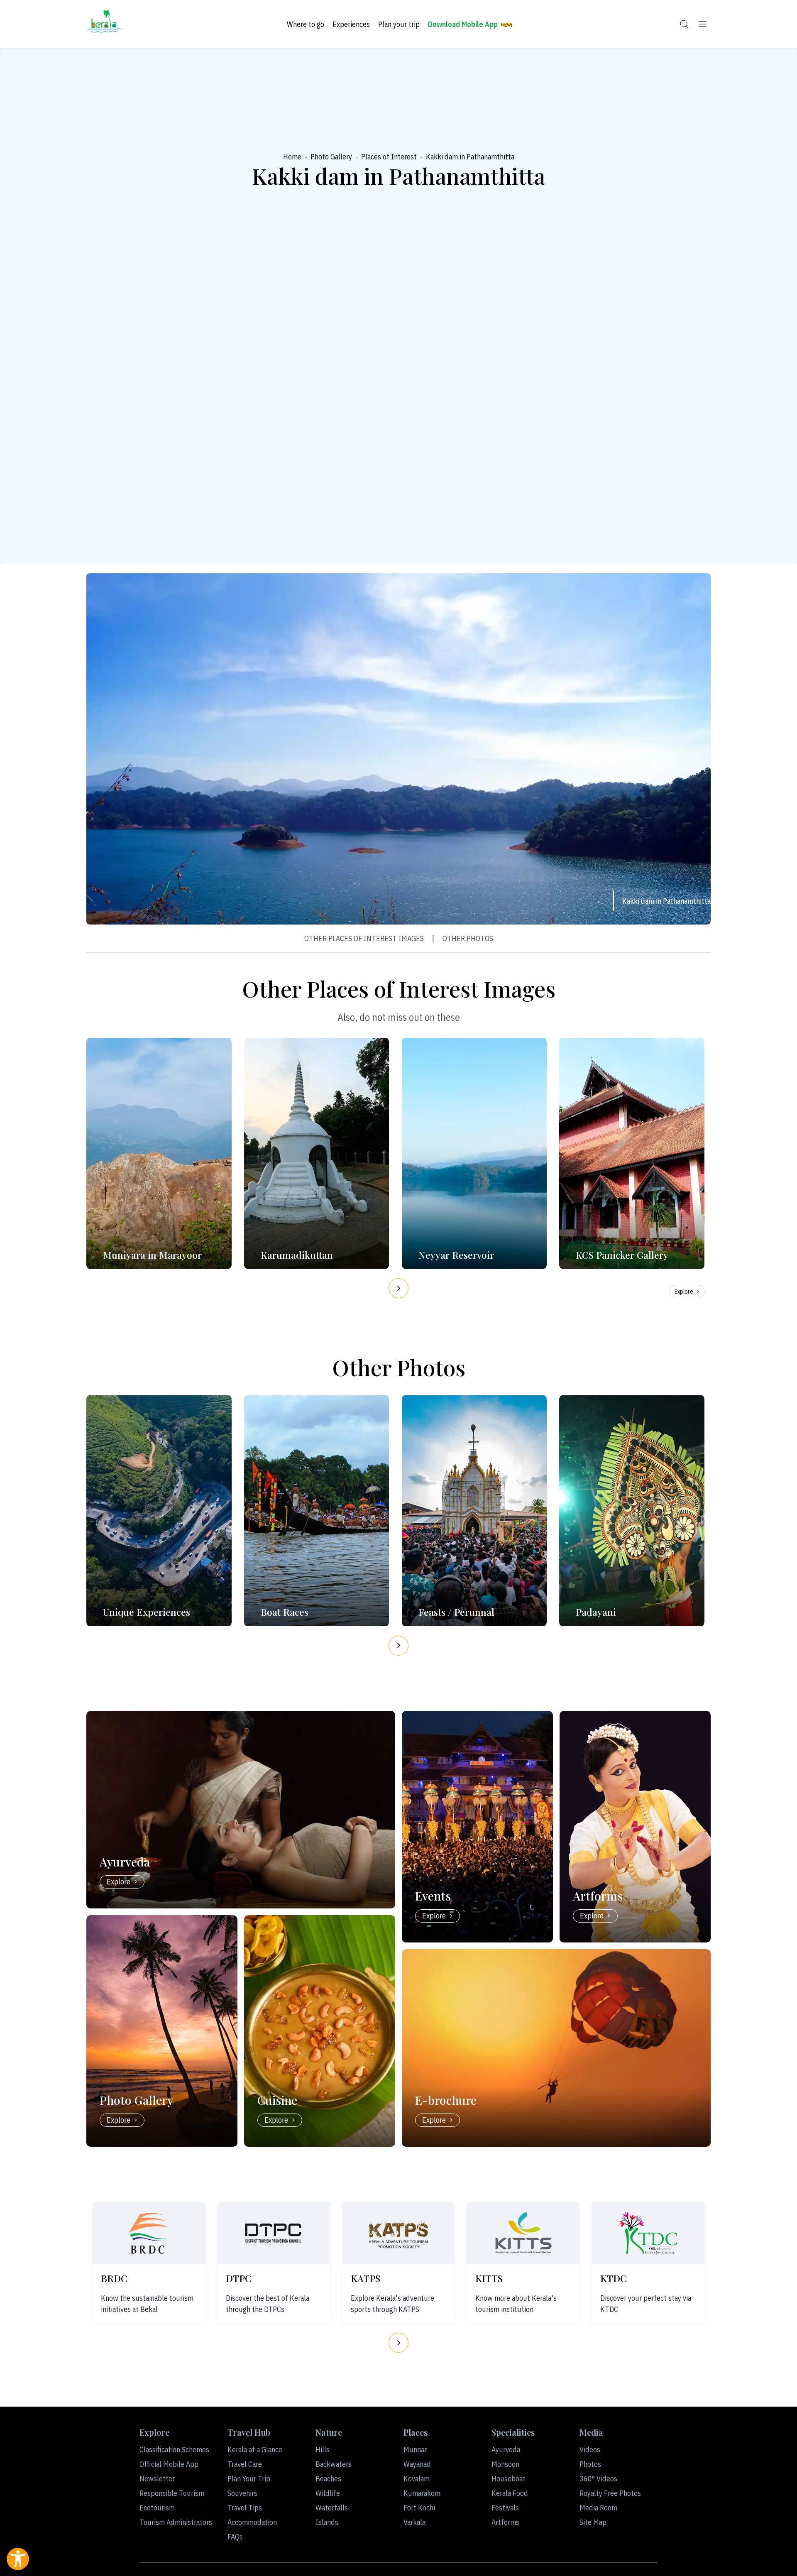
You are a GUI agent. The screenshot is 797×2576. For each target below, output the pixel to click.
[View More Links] (702, 24)
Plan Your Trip (249, 2479)
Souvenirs (242, 2493)
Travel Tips (245, 2508)
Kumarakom (422, 2493)
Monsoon (505, 2464)
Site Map (593, 2522)
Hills (323, 2450)
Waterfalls (332, 2508)
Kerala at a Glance (255, 2450)
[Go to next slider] (398, 1288)
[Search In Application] (684, 24)
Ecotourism (157, 2508)
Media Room (598, 2508)
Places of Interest (389, 157)
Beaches (328, 2479)
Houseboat (509, 2479)
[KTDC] (648, 2233)
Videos (590, 2450)
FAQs (235, 2537)
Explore (684, 1292)
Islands (327, 2522)
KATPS (365, 2278)
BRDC (114, 2278)
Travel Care (245, 2464)
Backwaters (334, 2464)
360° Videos (598, 2479)
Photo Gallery (331, 157)
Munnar (415, 2450)
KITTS (489, 2278)
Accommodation (252, 2522)
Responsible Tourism (172, 2493)
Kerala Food (510, 2493)
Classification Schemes (174, 2450)
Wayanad (417, 2464)
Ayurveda (506, 2450)
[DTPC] (274, 2233)
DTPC (239, 2278)
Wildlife (328, 2493)
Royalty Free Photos (610, 2493)
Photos (590, 2464)
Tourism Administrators (176, 2522)
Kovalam (417, 2479)
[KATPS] (398, 2233)
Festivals (505, 2508)
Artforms (505, 2522)
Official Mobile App (169, 2464)
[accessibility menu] (18, 2559)
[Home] (105, 24)
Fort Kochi (419, 2508)
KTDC (614, 2278)
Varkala (414, 2522)
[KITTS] (523, 2233)
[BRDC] (149, 2233)
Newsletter (157, 2479)
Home (292, 157)
